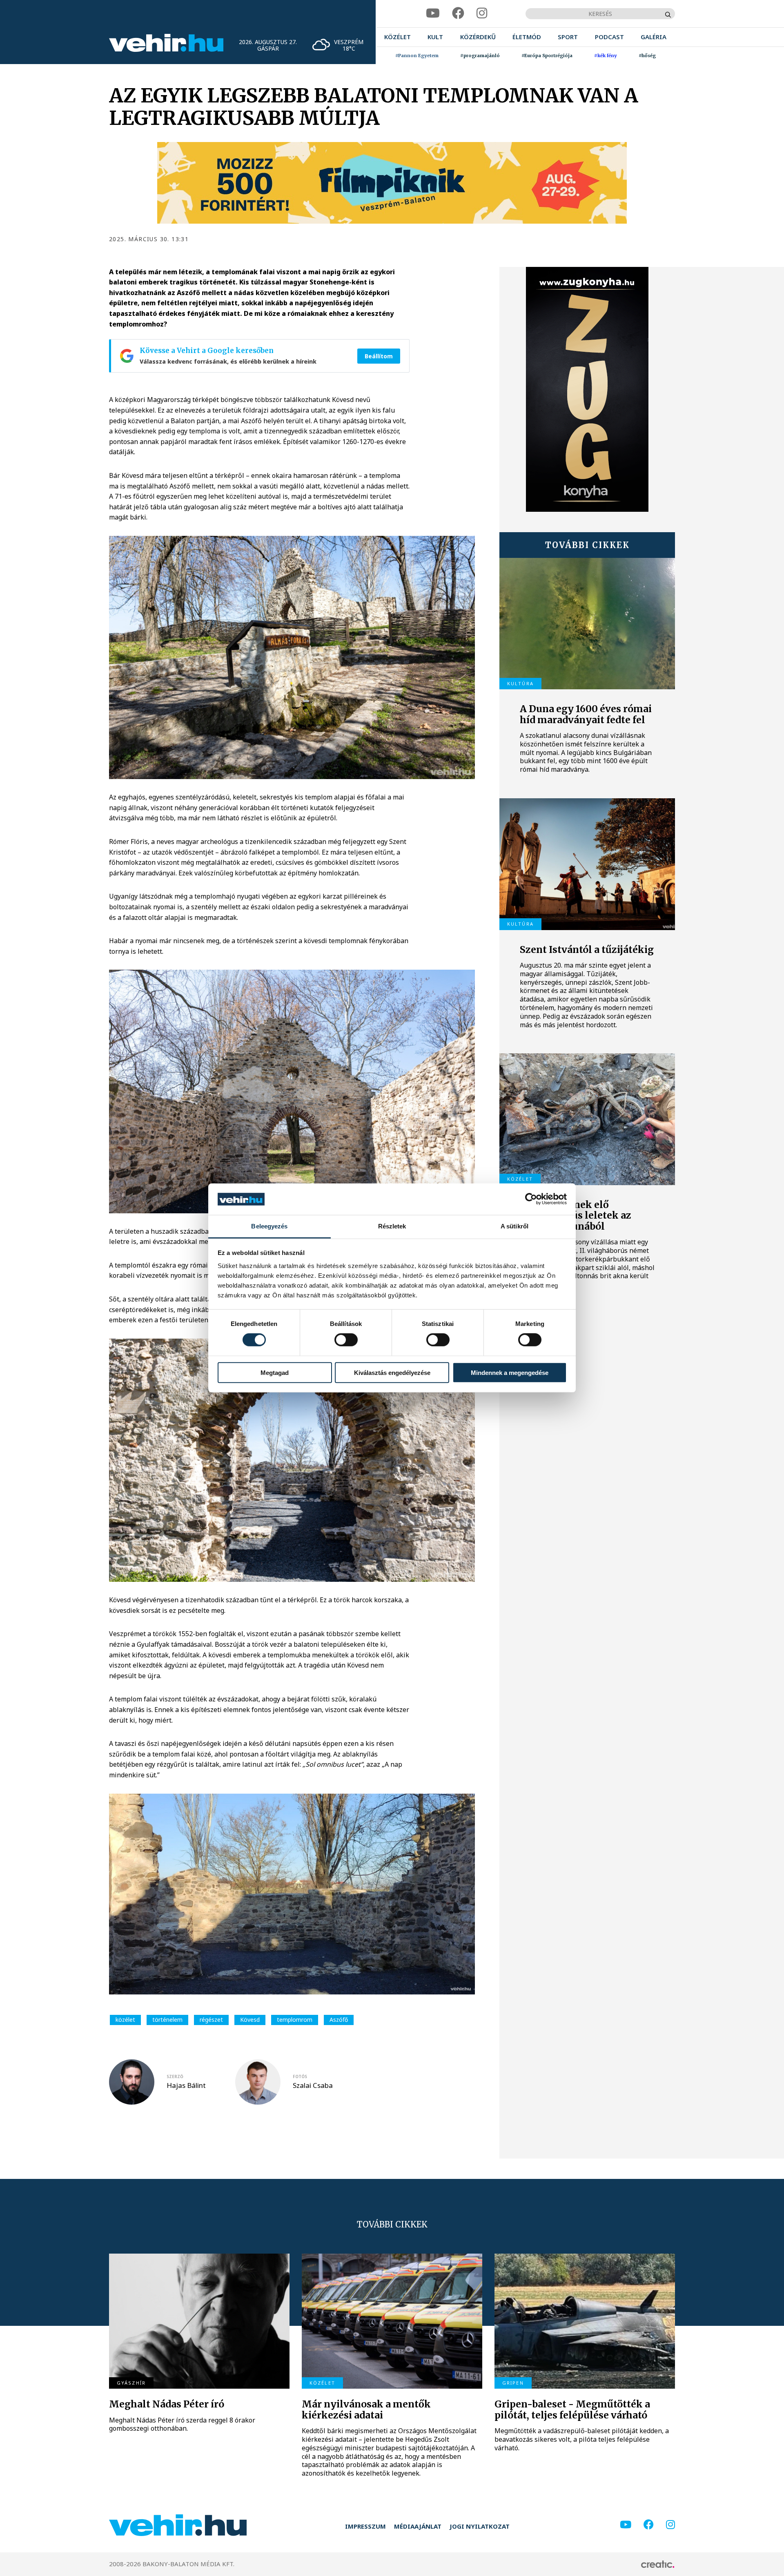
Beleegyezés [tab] (269, 1226)
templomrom (295, 2020)
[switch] (346, 1340)
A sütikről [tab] (514, 1226)
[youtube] (433, 13)
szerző (175, 2076)
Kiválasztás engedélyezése (392, 1372)
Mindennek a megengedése (510, 1372)
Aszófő (339, 2020)
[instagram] (482, 13)
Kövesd (250, 2020)
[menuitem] (398, 37)
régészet (211, 2020)
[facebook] (458, 13)
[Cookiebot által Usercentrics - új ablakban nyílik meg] (531, 1199)
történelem (167, 2020)
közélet (125, 2020)
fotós (300, 2076)
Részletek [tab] (392, 1226)
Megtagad (275, 1372)
